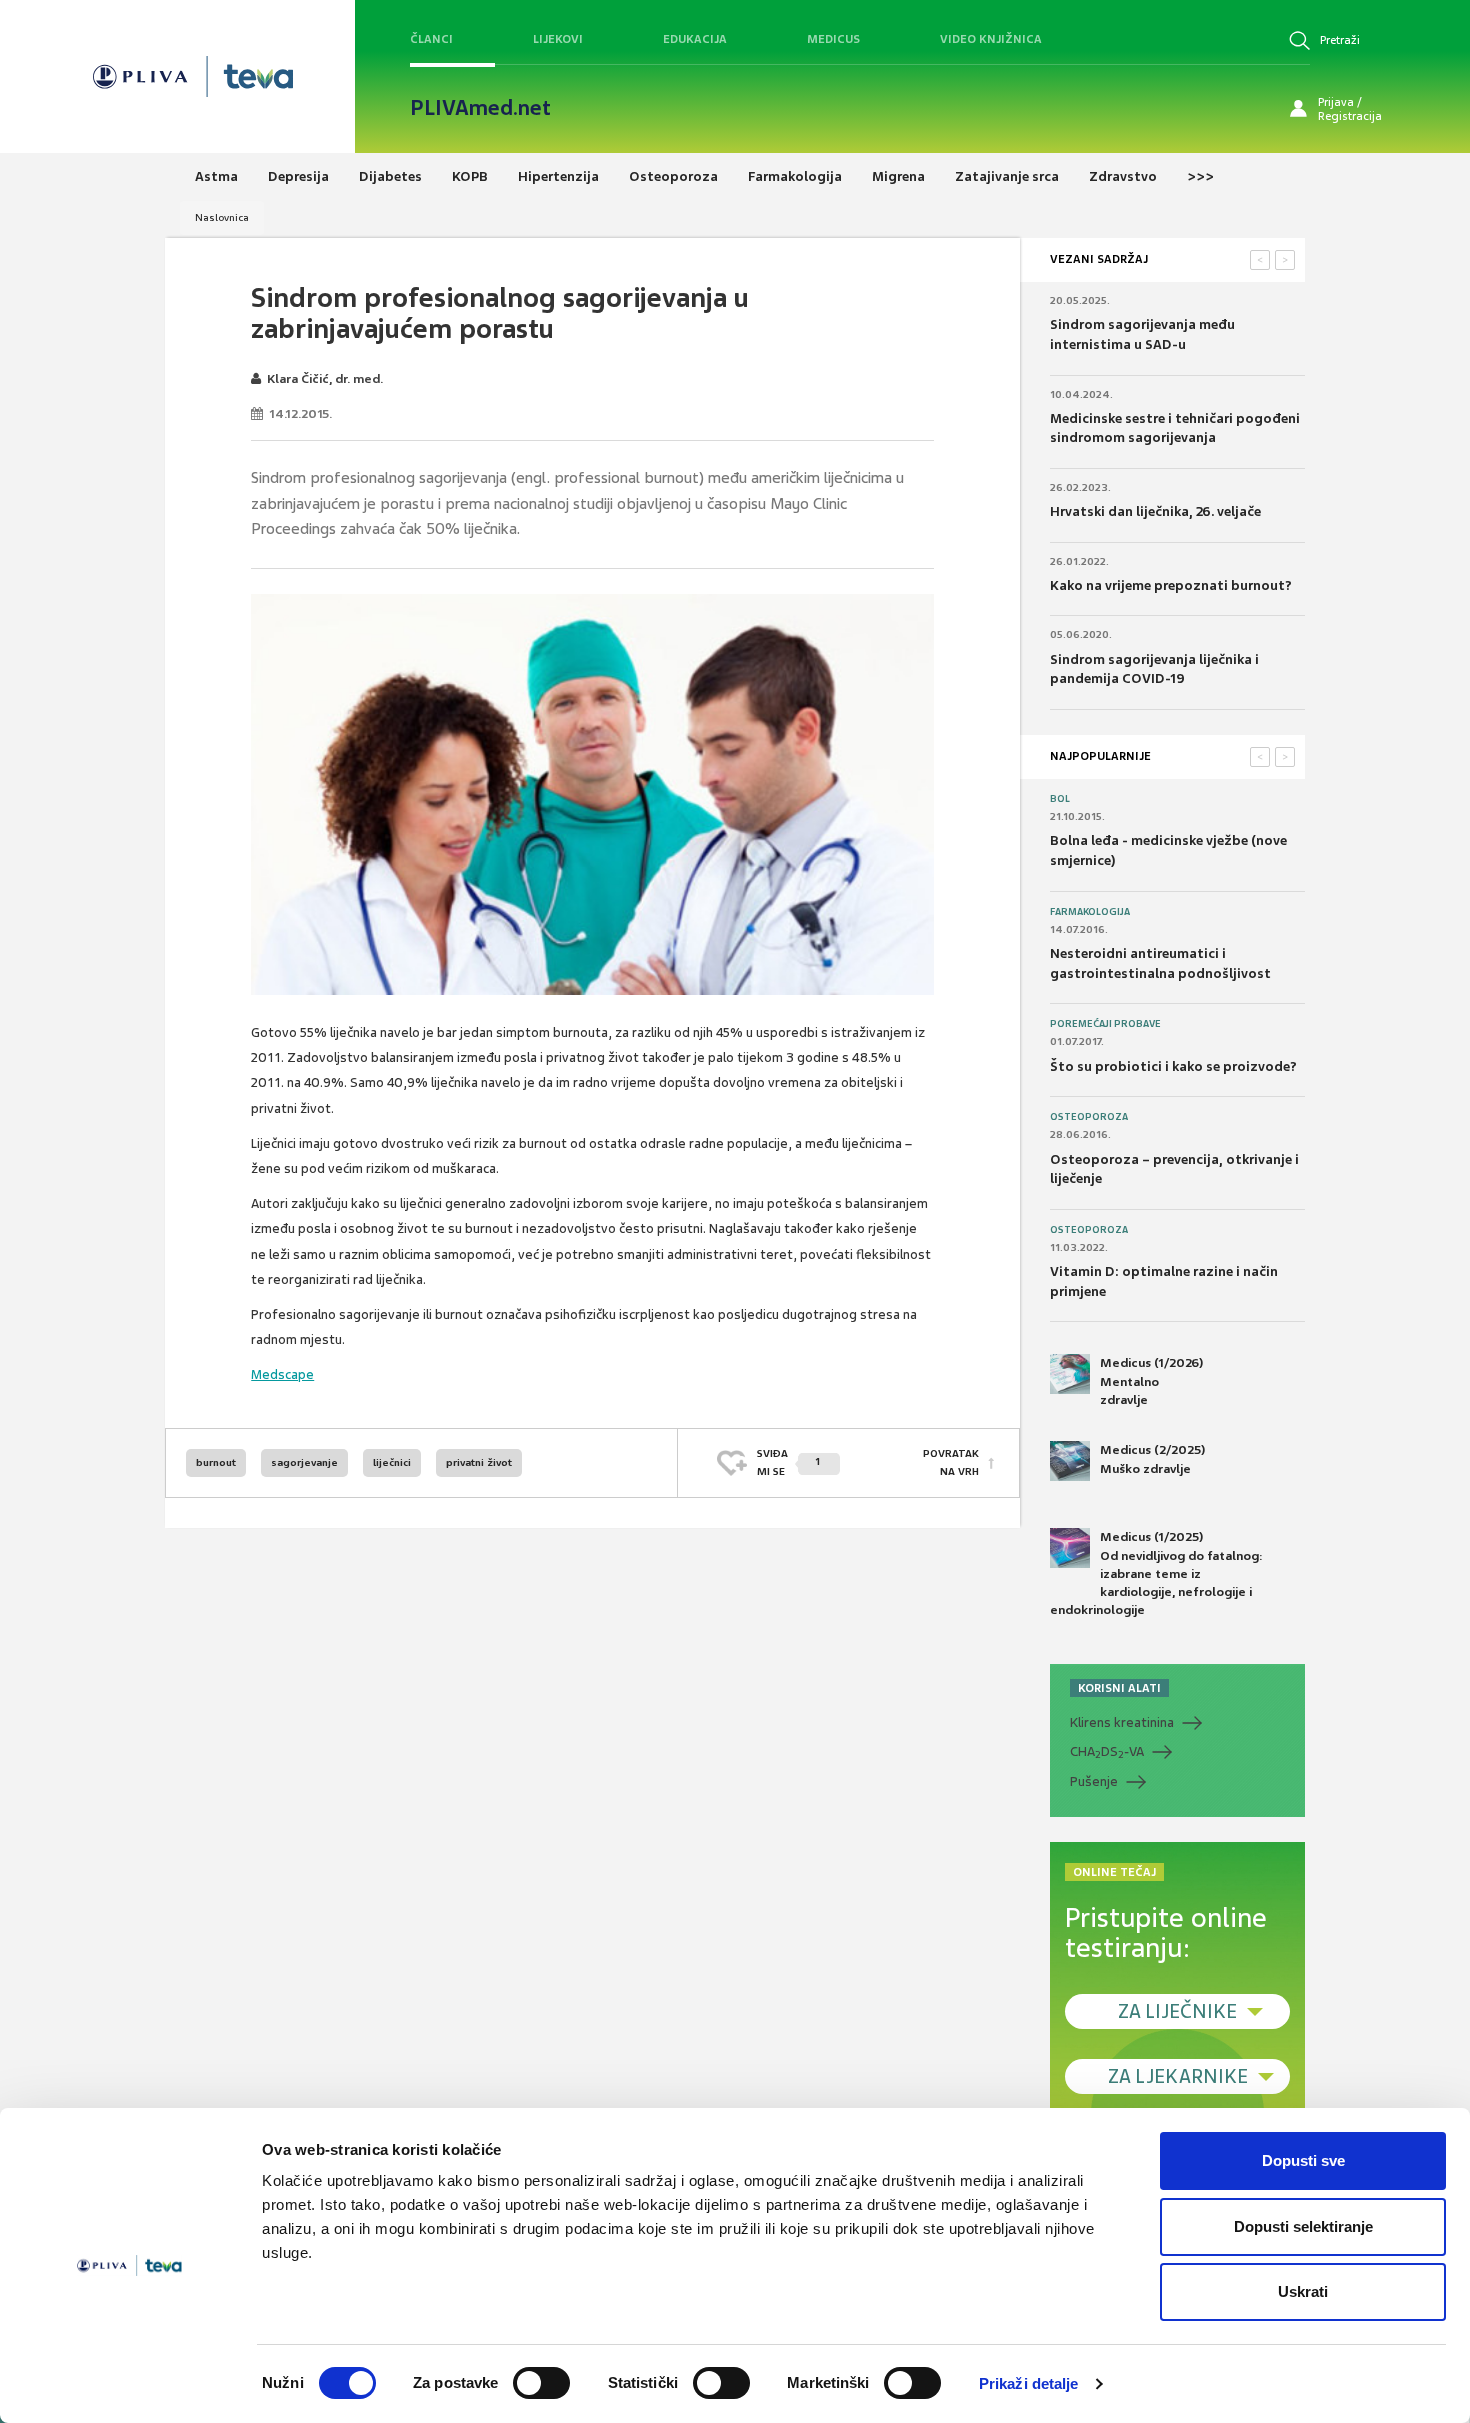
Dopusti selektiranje (1303, 2226)
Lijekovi (558, 39)
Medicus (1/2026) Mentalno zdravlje (1151, 1381)
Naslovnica (222, 217)
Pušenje (1094, 1781)
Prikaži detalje (1029, 2383)
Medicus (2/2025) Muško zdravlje (1152, 1459)
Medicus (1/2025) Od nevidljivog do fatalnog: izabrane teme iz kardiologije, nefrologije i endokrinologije (1156, 1573)
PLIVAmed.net (480, 108)
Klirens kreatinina (1122, 1722)
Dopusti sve (1303, 2160)
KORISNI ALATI (1119, 1688)
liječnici (392, 1462)
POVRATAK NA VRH (951, 1462)
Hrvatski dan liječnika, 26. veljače (1155, 511)
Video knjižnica (991, 39)
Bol (1060, 799)
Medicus (833, 39)
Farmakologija (1090, 912)
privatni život (479, 1462)
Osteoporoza (1089, 1117)
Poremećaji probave (1105, 1024)
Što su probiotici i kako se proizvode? (1173, 1066)
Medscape (282, 1374)
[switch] (541, 2383)
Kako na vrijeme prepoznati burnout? (1171, 585)
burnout (216, 1462)
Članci (431, 39)
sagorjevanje (304, 1462)
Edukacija (695, 39)
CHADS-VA (1107, 1752)
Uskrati (1303, 2291)
